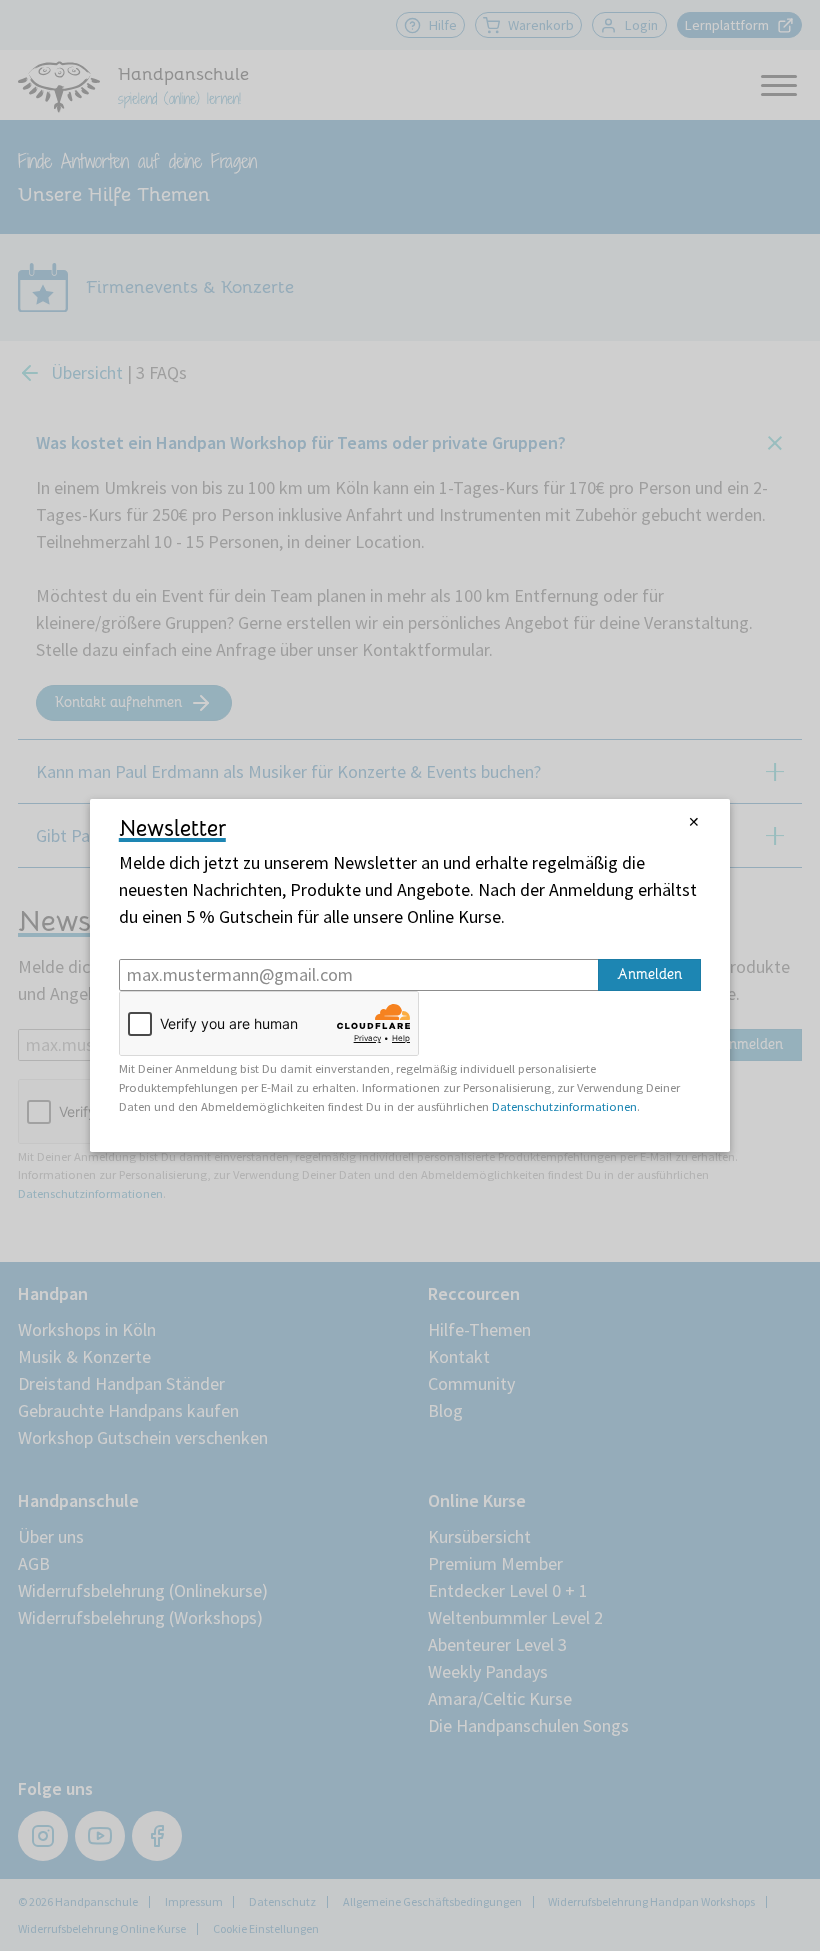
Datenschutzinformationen (564, 1106)
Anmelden (649, 974)
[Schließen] (694, 822)
